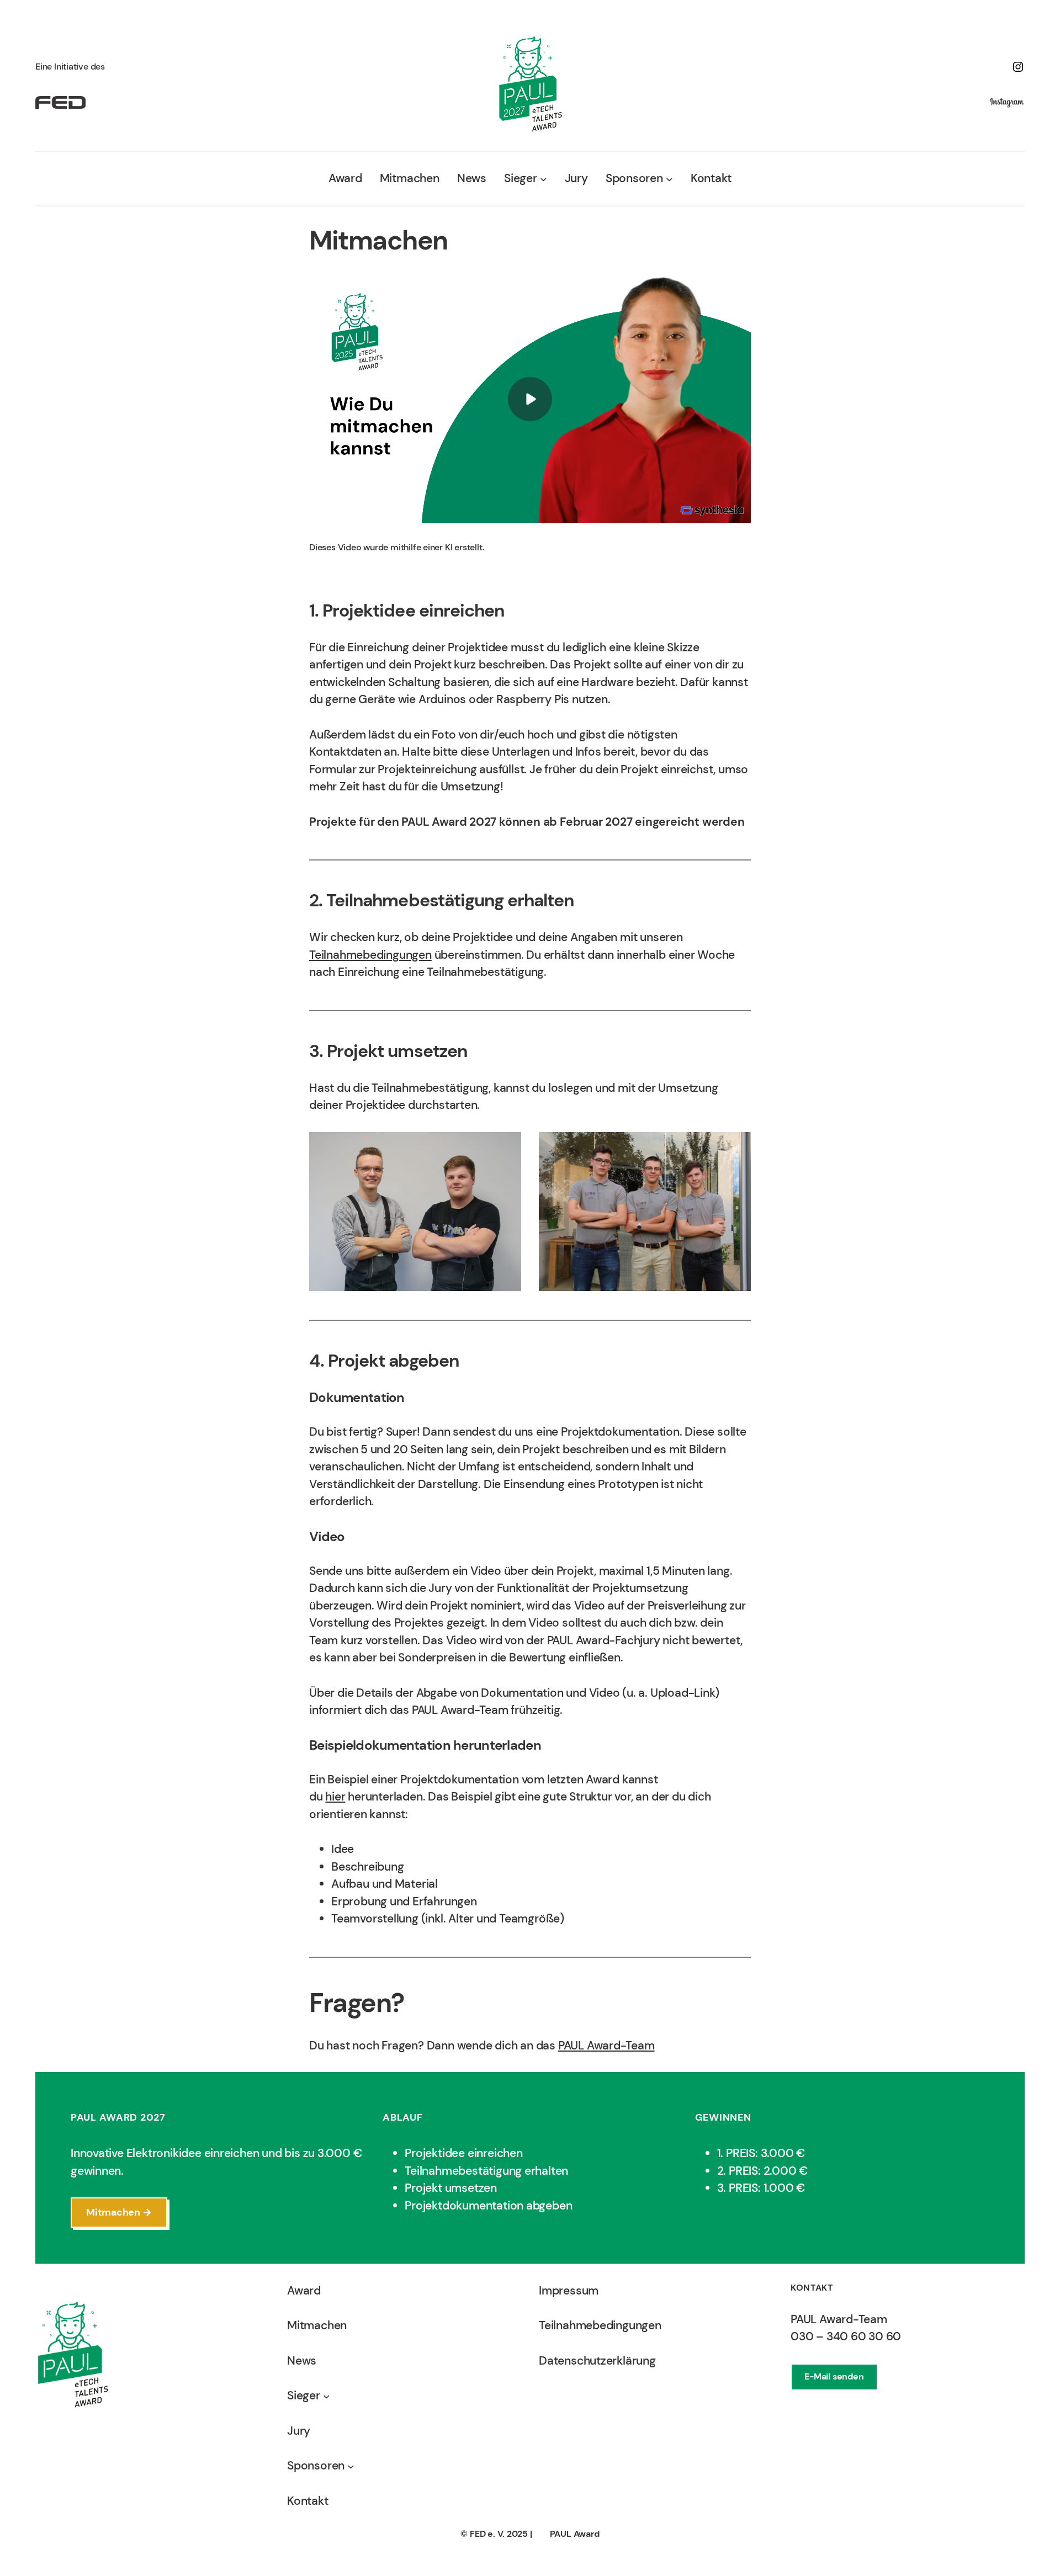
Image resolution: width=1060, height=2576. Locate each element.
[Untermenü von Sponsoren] (669, 179)
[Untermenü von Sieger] (544, 179)
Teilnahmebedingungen (370, 955)
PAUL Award (575, 2534)
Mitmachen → (119, 2212)
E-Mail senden (834, 2376)
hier (335, 1797)
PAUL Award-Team (606, 2046)
